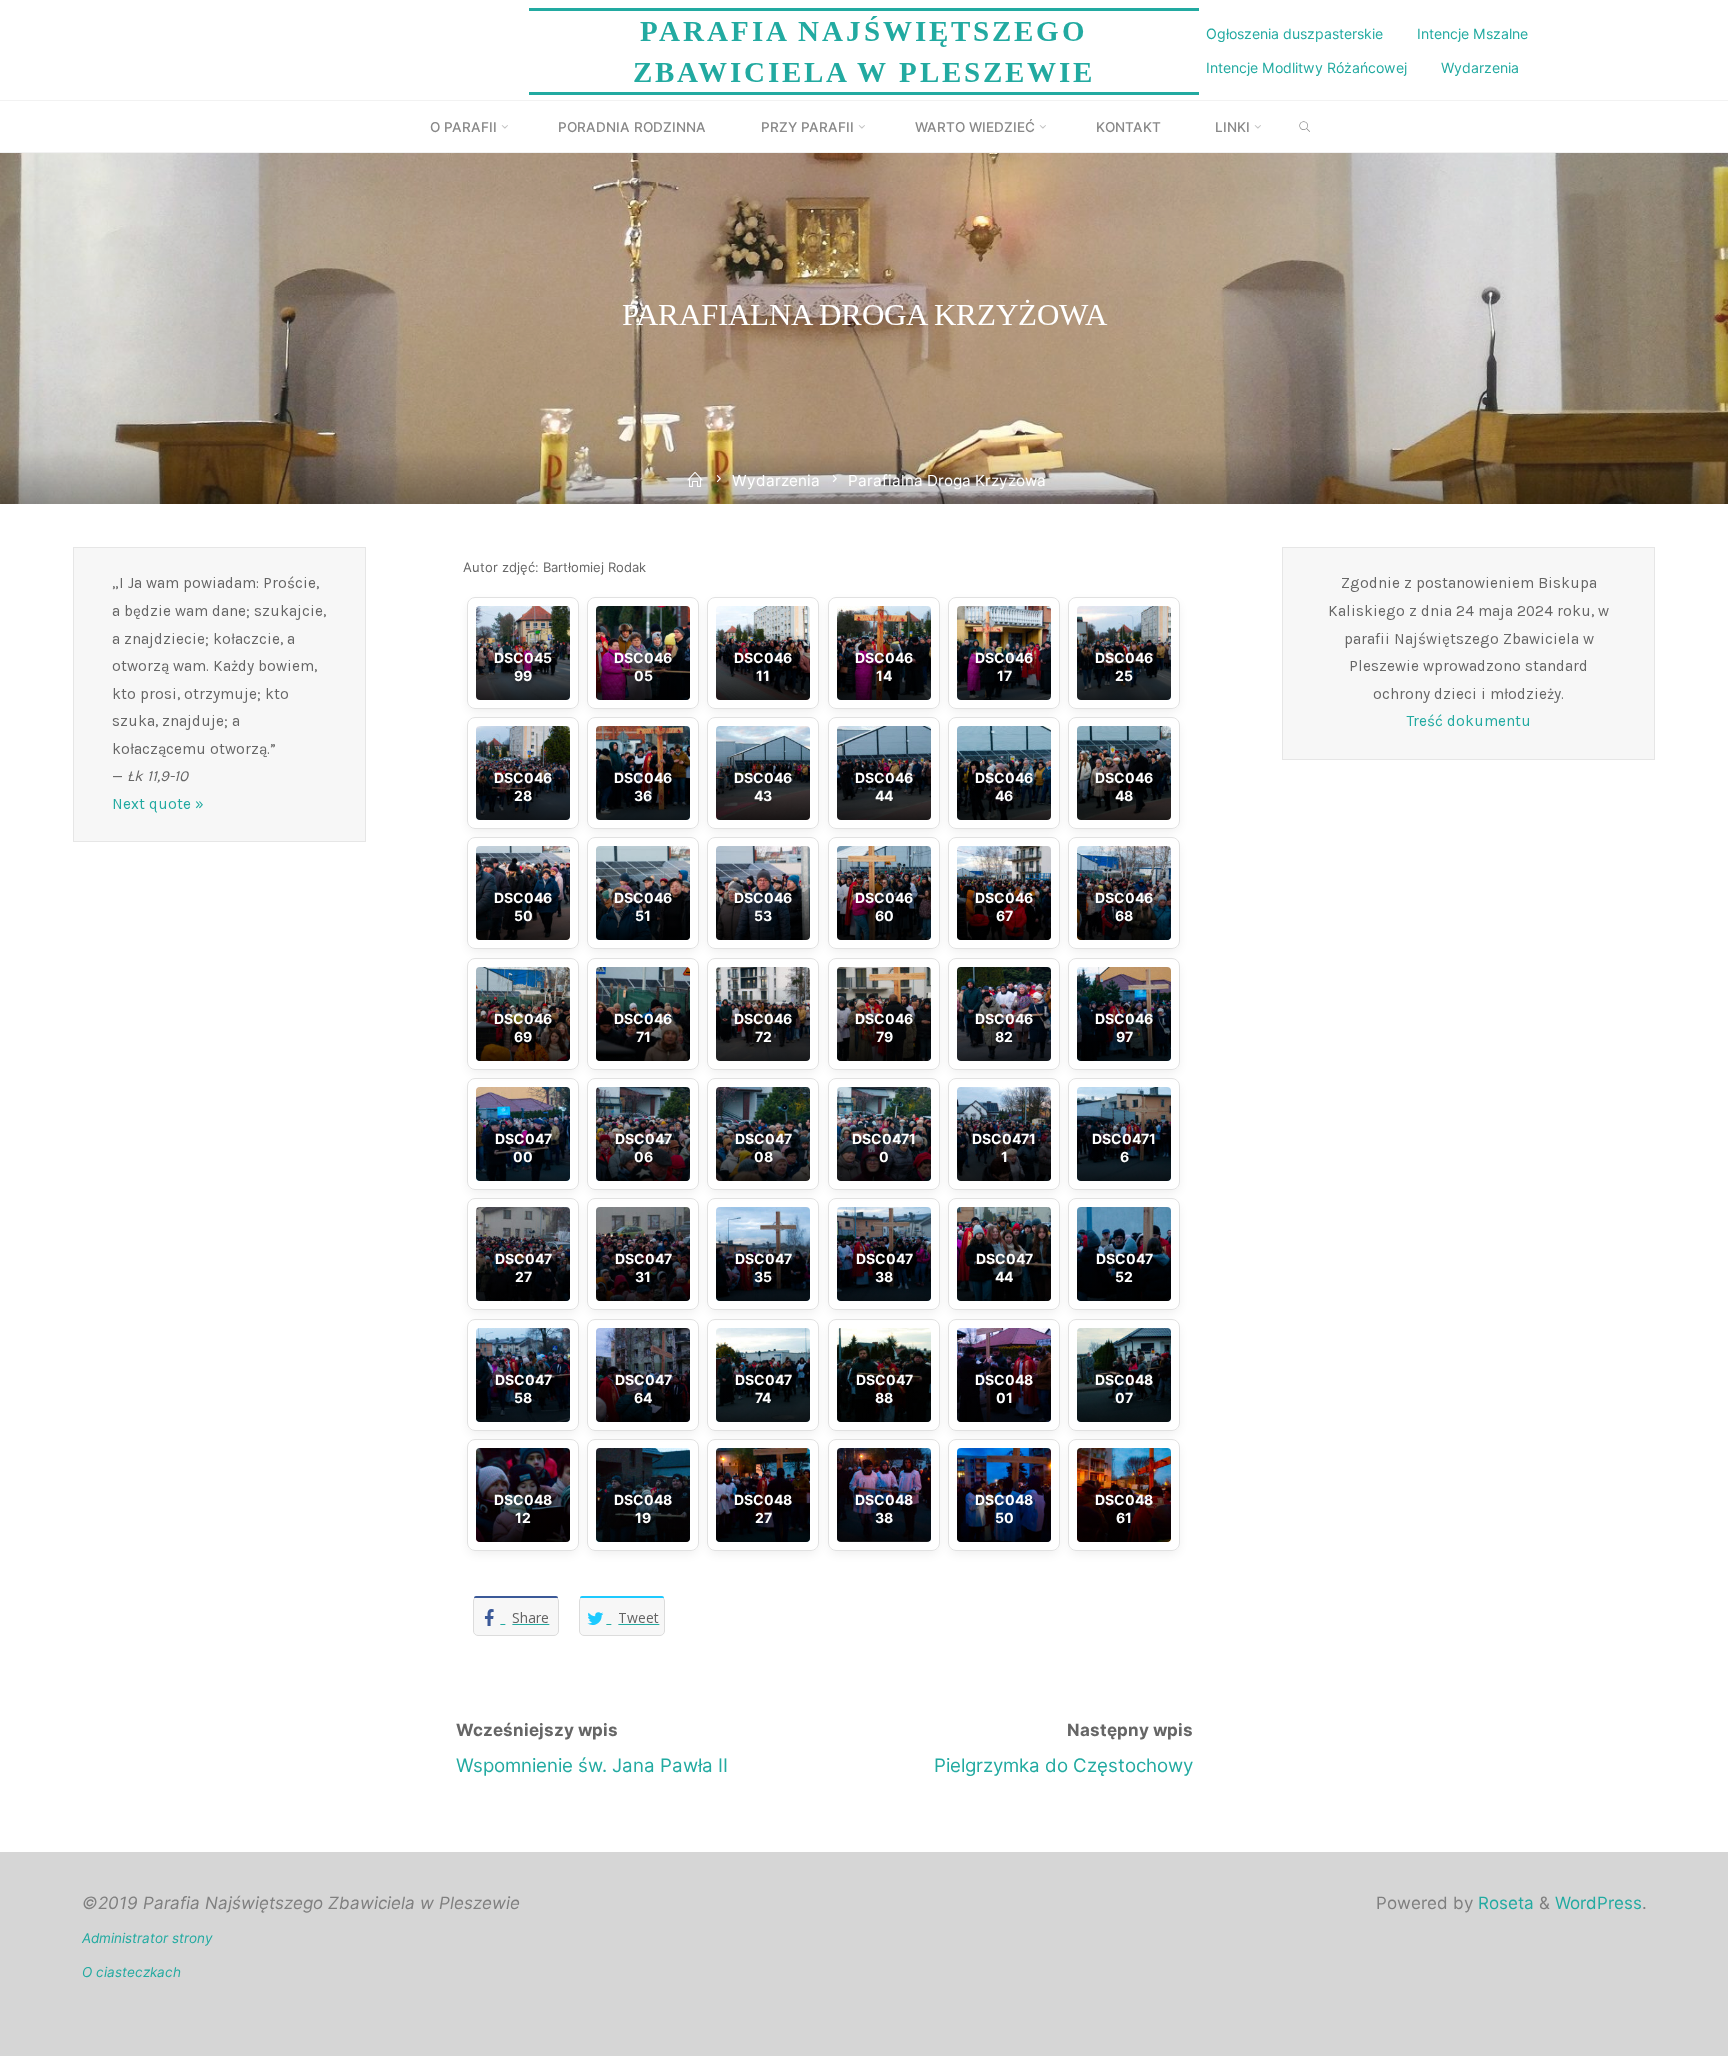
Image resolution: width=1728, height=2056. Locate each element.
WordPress (1598, 1903)
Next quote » (158, 804)
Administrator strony (147, 1938)
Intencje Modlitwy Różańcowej (1306, 67)
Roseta (1503, 1903)
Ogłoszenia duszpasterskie (1294, 33)
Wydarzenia (1480, 67)
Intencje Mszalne (1472, 33)
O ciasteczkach (131, 1972)
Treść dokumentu (1469, 721)
